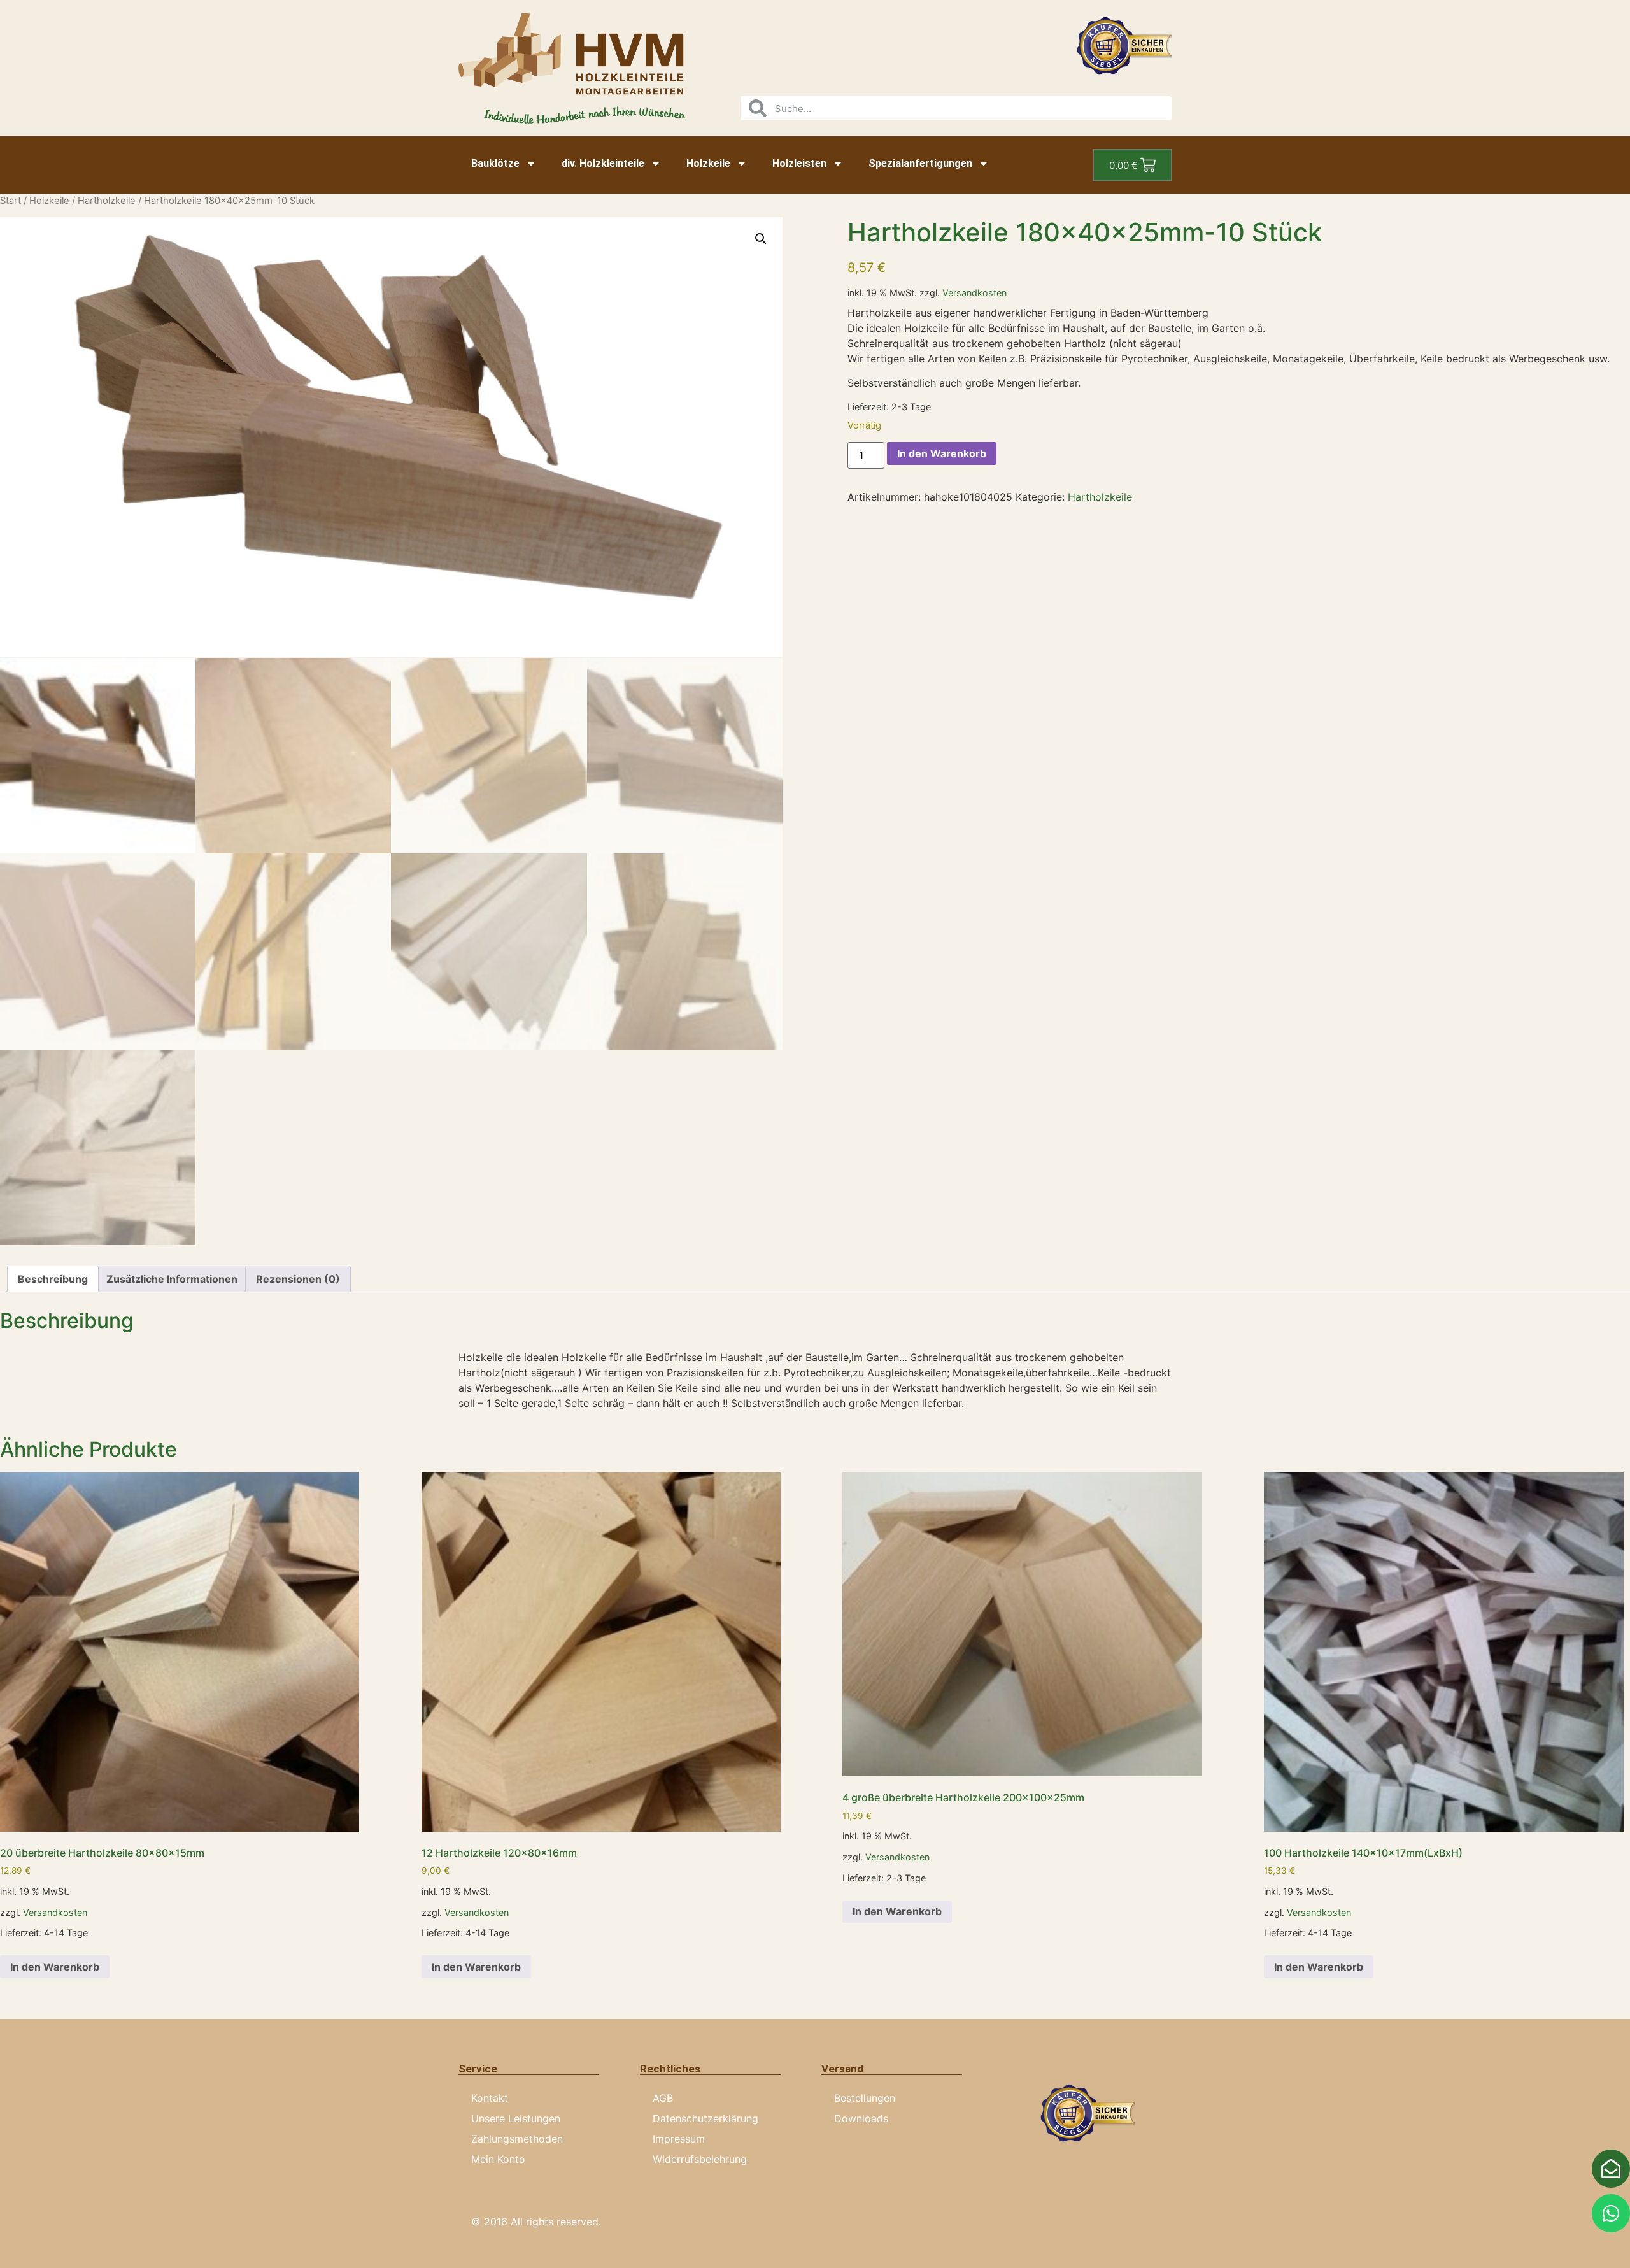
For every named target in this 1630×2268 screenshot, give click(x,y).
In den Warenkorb (942, 453)
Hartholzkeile (107, 201)
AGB (663, 2098)
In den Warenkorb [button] (55, 1967)
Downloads (861, 2118)
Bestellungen (865, 2098)
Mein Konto (498, 2159)
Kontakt (490, 2098)
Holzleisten (799, 163)
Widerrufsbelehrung (700, 2159)
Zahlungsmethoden (517, 2139)
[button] (761, 239)
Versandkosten (974, 293)
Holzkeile (708, 163)
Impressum (679, 2139)
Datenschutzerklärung (705, 2118)
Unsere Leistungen (516, 2118)
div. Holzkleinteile (603, 163)
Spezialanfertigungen (920, 163)
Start (11, 201)
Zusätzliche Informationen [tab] (172, 1279)
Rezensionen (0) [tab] (298, 1279)
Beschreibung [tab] (53, 1279)
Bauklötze (495, 163)
